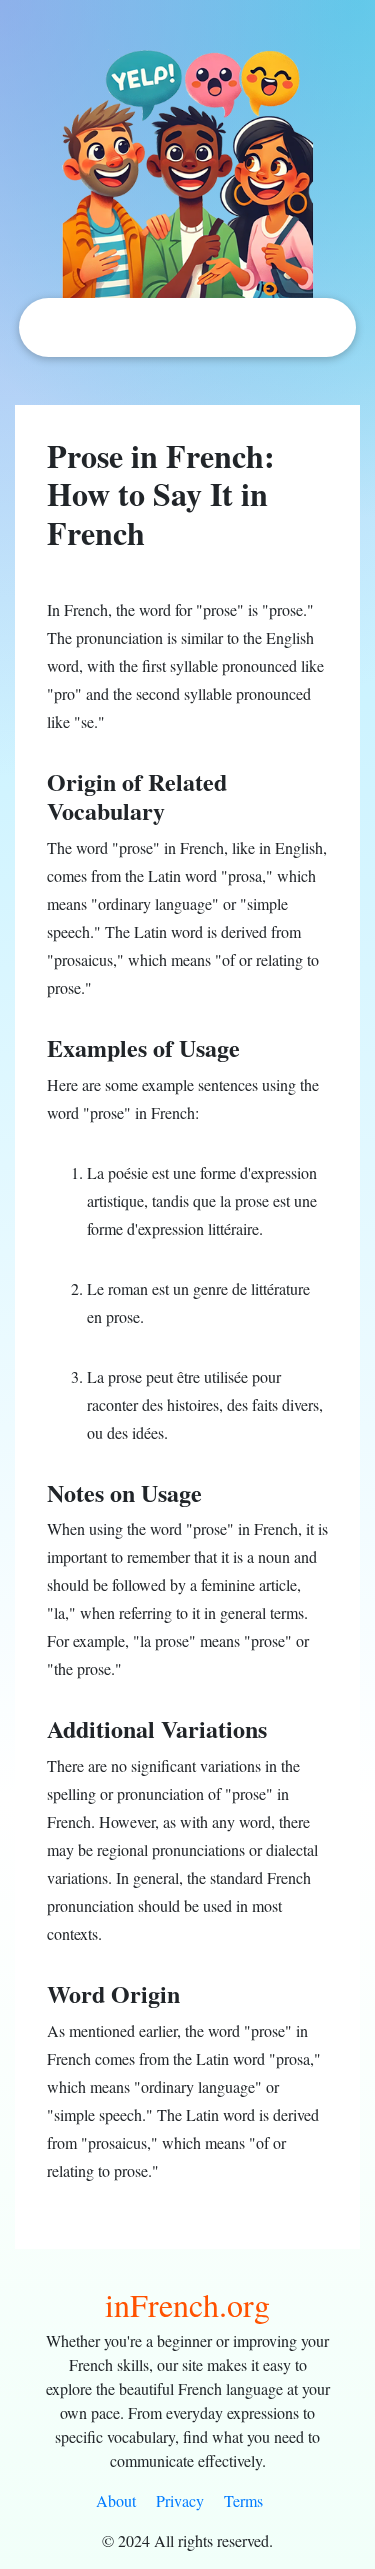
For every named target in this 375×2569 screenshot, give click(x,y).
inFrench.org (187, 2304)
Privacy (180, 2500)
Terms (243, 2500)
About (116, 2500)
